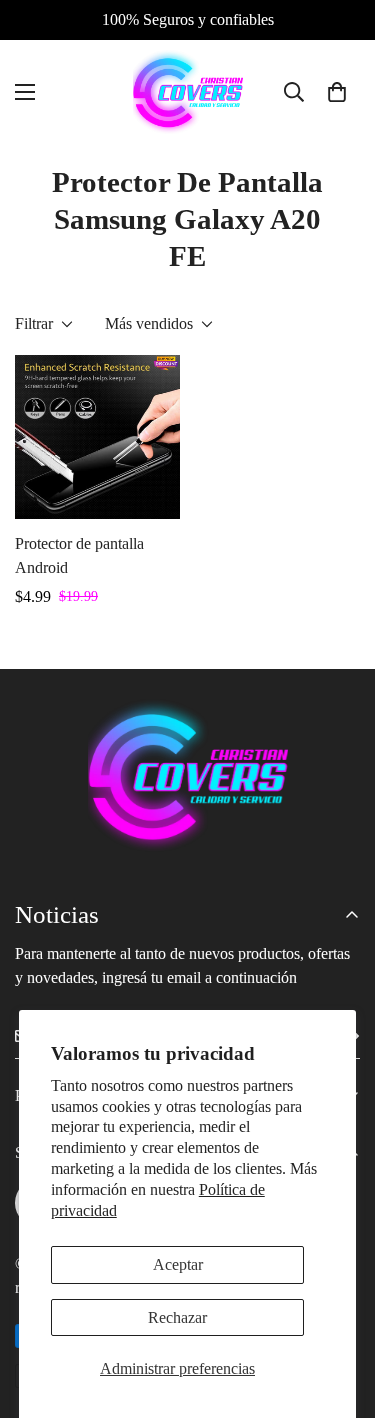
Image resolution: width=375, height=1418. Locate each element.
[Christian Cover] (188, 92)
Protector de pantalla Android (79, 555)
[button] (337, 92)
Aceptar (178, 1264)
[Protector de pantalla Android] (97, 437)
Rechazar (177, 1317)
